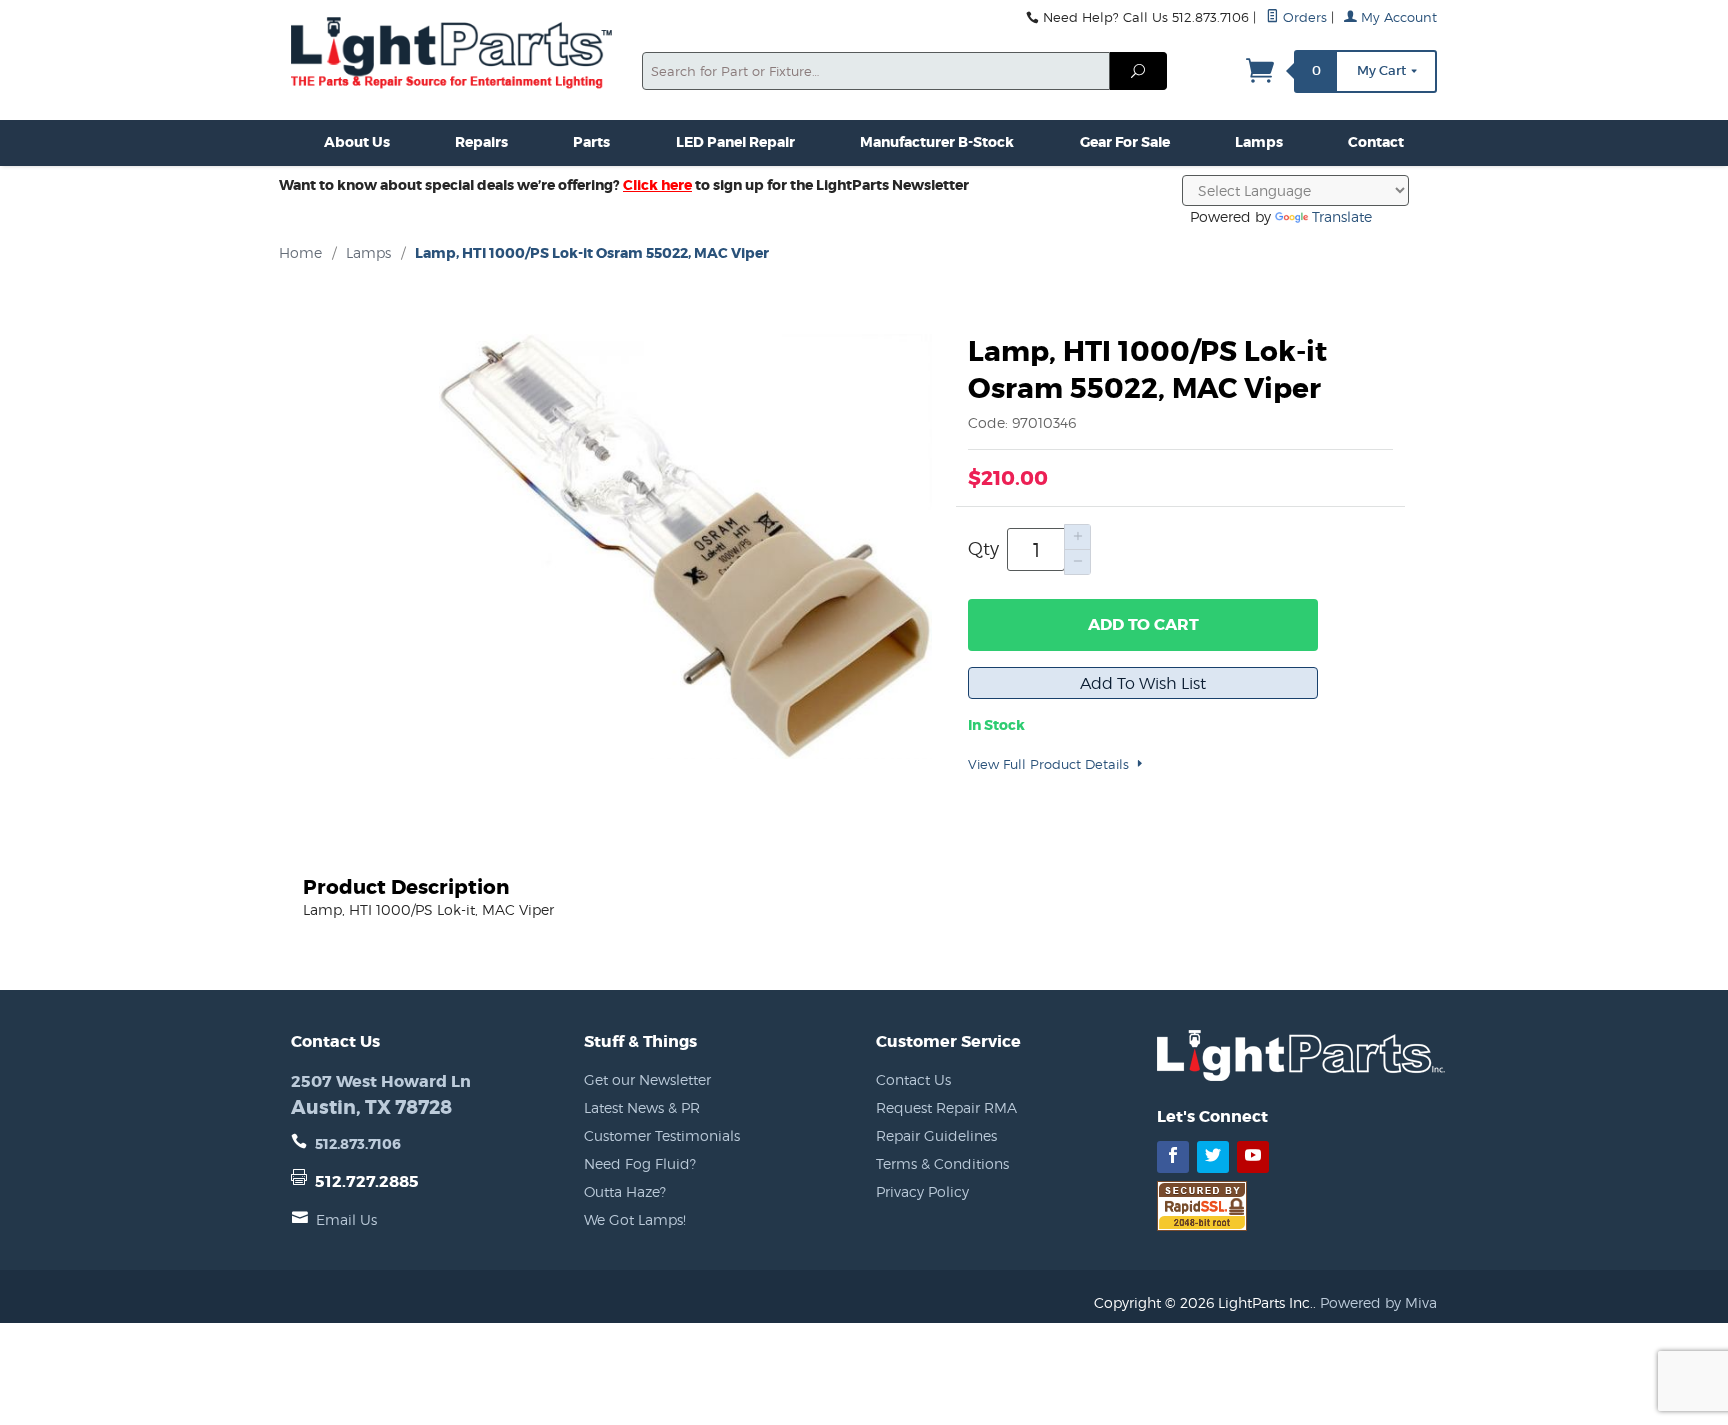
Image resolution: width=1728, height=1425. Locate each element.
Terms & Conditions (942, 1163)
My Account (1397, 17)
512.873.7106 (358, 1144)
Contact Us (913, 1079)
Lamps (1259, 142)
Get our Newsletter (647, 1079)
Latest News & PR (642, 1107)
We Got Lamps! (635, 1219)
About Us (357, 142)
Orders (1303, 17)
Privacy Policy (922, 1191)
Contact (1376, 142)
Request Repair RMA (946, 1107)
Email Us (346, 1219)
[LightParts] (454, 55)
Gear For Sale (1125, 142)
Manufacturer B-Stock (937, 142)
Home (300, 252)
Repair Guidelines (936, 1135)
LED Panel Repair (735, 142)
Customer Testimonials (662, 1135)
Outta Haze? (625, 1191)
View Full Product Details (1050, 764)
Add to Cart (1143, 624)
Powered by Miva (1378, 1302)
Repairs (481, 142)
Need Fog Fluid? (640, 1163)
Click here (657, 185)
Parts (591, 142)
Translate (1342, 216)
